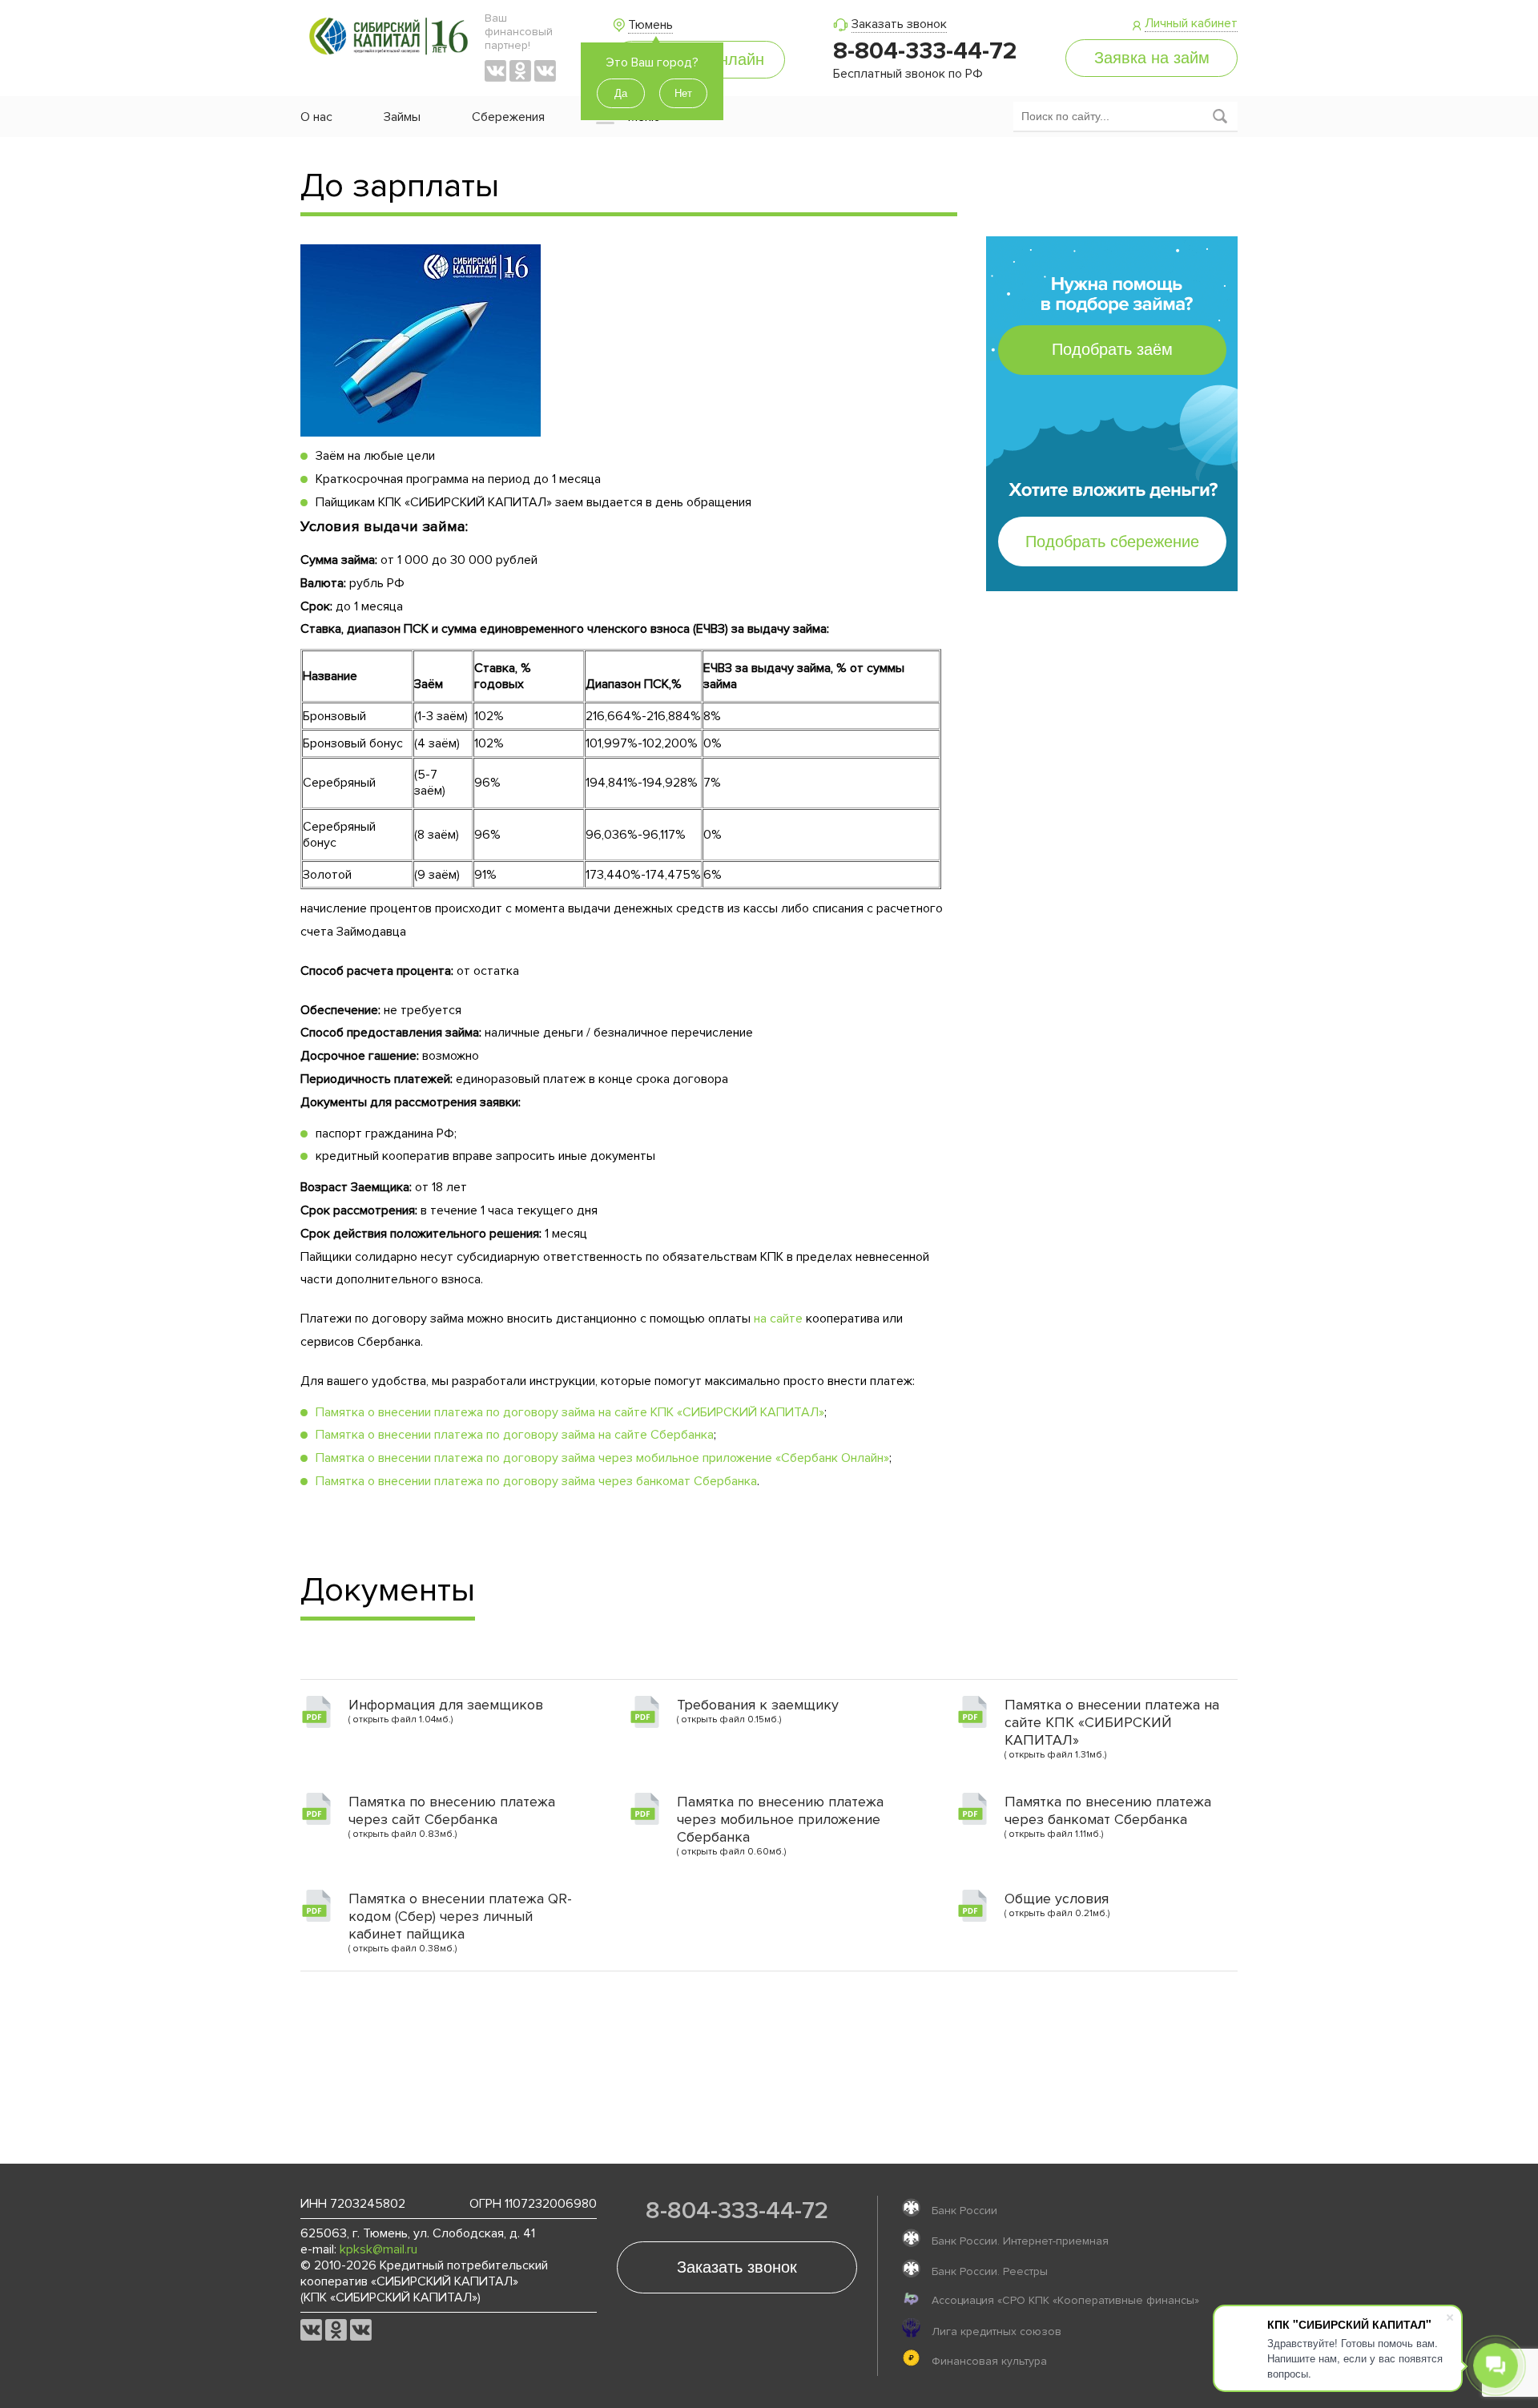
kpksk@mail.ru (378, 2249)
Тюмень (650, 25)
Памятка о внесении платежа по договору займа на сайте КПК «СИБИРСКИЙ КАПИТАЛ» (570, 1412)
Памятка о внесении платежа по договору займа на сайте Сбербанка (515, 1435)
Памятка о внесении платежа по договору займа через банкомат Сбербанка (536, 1481)
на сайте (778, 1319)
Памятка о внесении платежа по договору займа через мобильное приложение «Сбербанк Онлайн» (602, 1458)
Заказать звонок (899, 24)
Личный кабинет (1191, 23)
